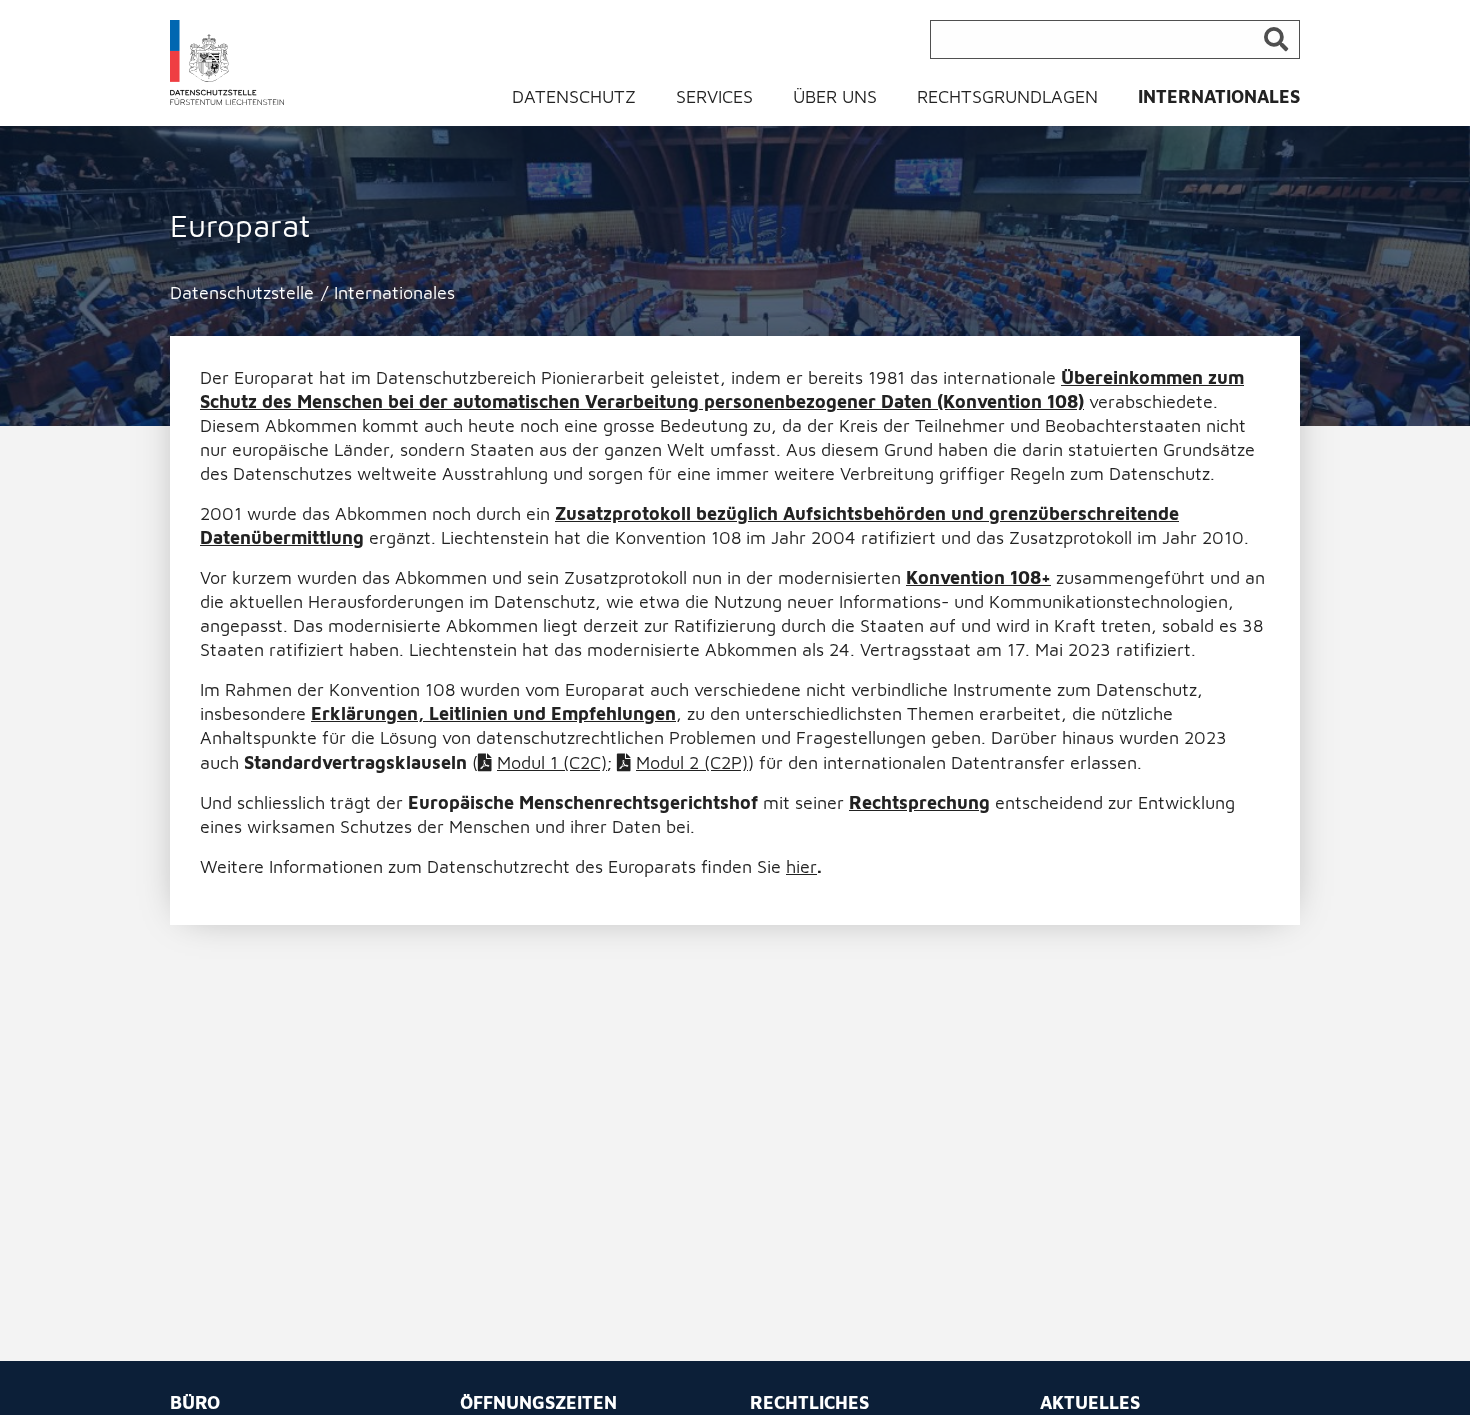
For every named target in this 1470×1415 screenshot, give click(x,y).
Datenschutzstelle (242, 292)
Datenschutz (574, 96)
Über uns (835, 96)
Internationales (1219, 96)
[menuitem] (586, 101)
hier (801, 866)
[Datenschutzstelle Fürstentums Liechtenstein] (227, 61)
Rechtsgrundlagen (1007, 96)
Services (714, 96)
